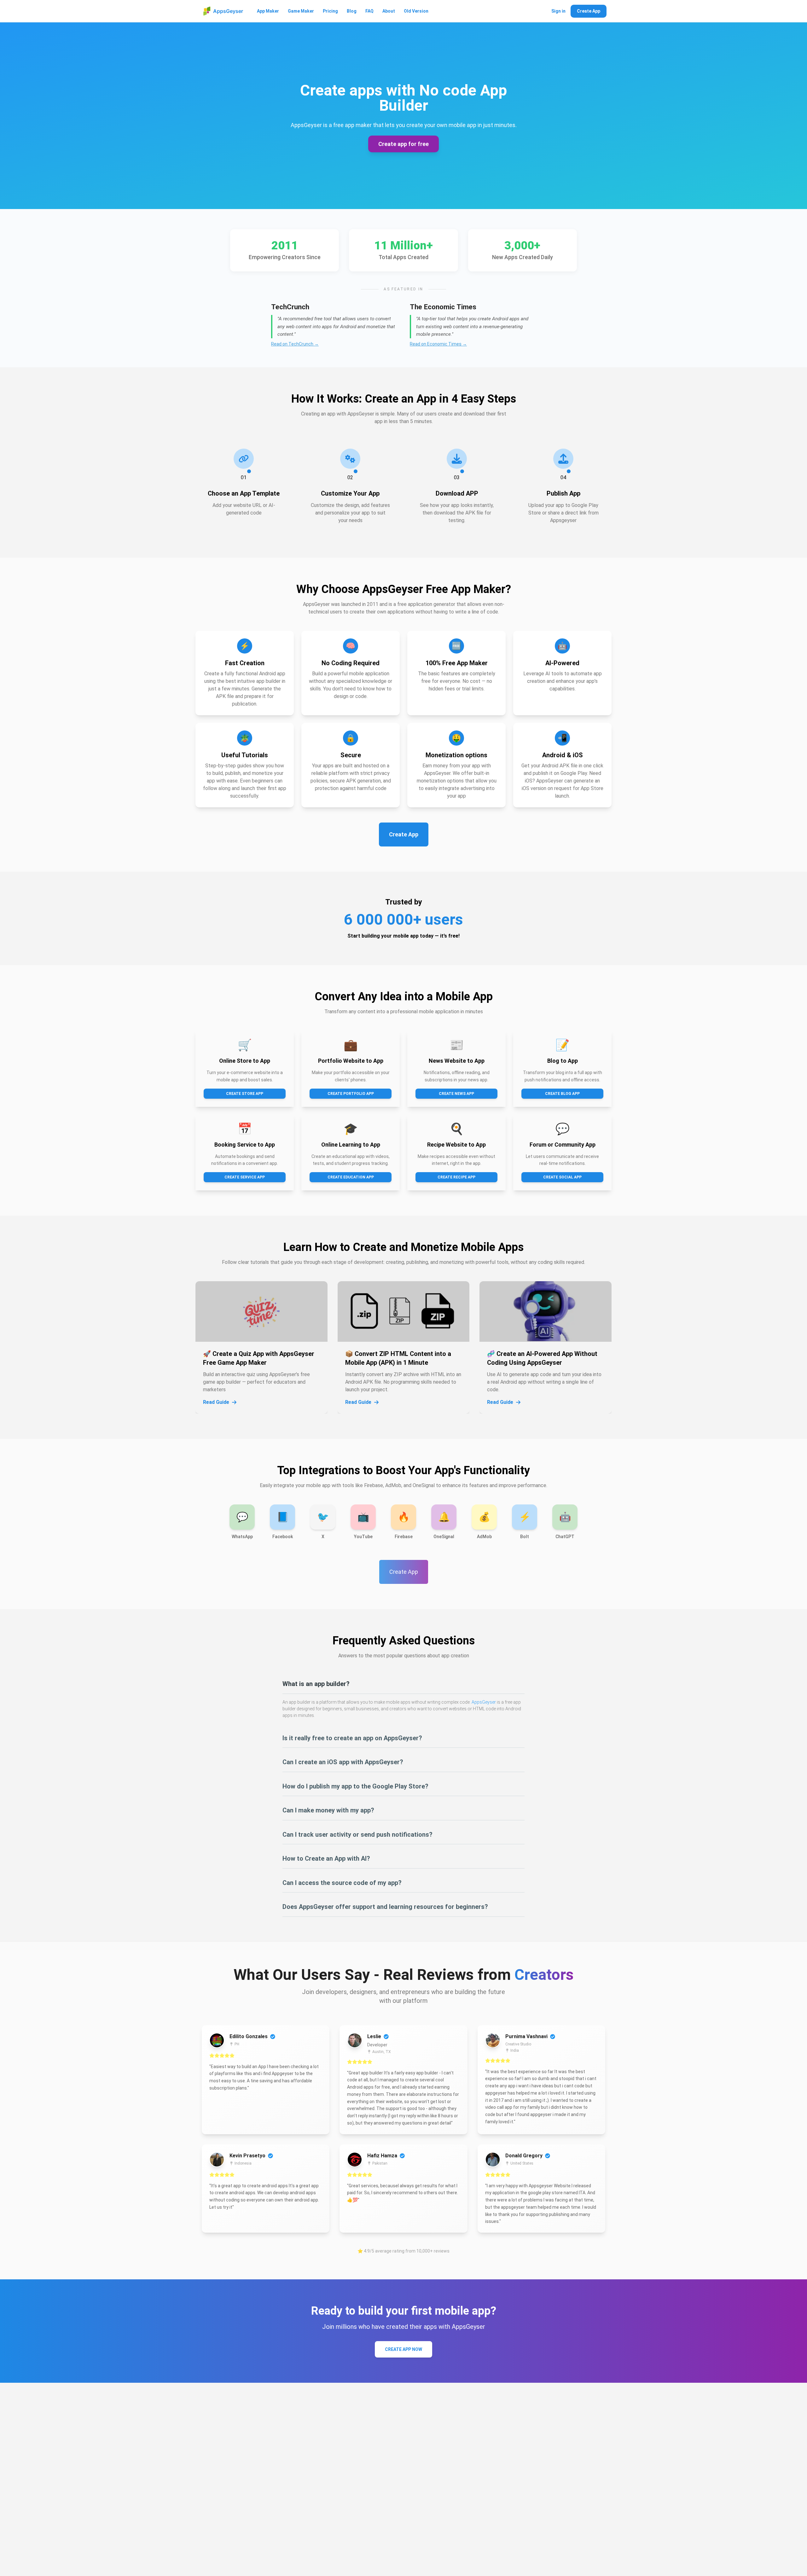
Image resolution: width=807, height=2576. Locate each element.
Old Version (416, 11)
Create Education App (351, 1177)
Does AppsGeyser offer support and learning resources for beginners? (385, 1907)
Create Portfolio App (351, 1094)
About (389, 11)
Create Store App (245, 1094)
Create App (589, 11)
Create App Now (403, 2349)
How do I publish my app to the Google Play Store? (355, 1786)
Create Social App (562, 1177)
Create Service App (245, 1177)
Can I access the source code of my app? (342, 1883)
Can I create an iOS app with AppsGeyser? (343, 1762)
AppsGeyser (484, 1702)
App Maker (268, 11)
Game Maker (301, 11)
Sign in (558, 11)
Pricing (330, 11)
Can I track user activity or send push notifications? (357, 1835)
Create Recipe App (456, 1177)
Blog (352, 11)
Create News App (456, 1094)
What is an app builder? (316, 1684)
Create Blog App (562, 1094)
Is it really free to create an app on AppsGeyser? (352, 1738)
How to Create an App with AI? (326, 1858)
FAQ (369, 11)
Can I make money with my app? (328, 1810)
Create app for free (403, 144)
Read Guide (216, 1402)
